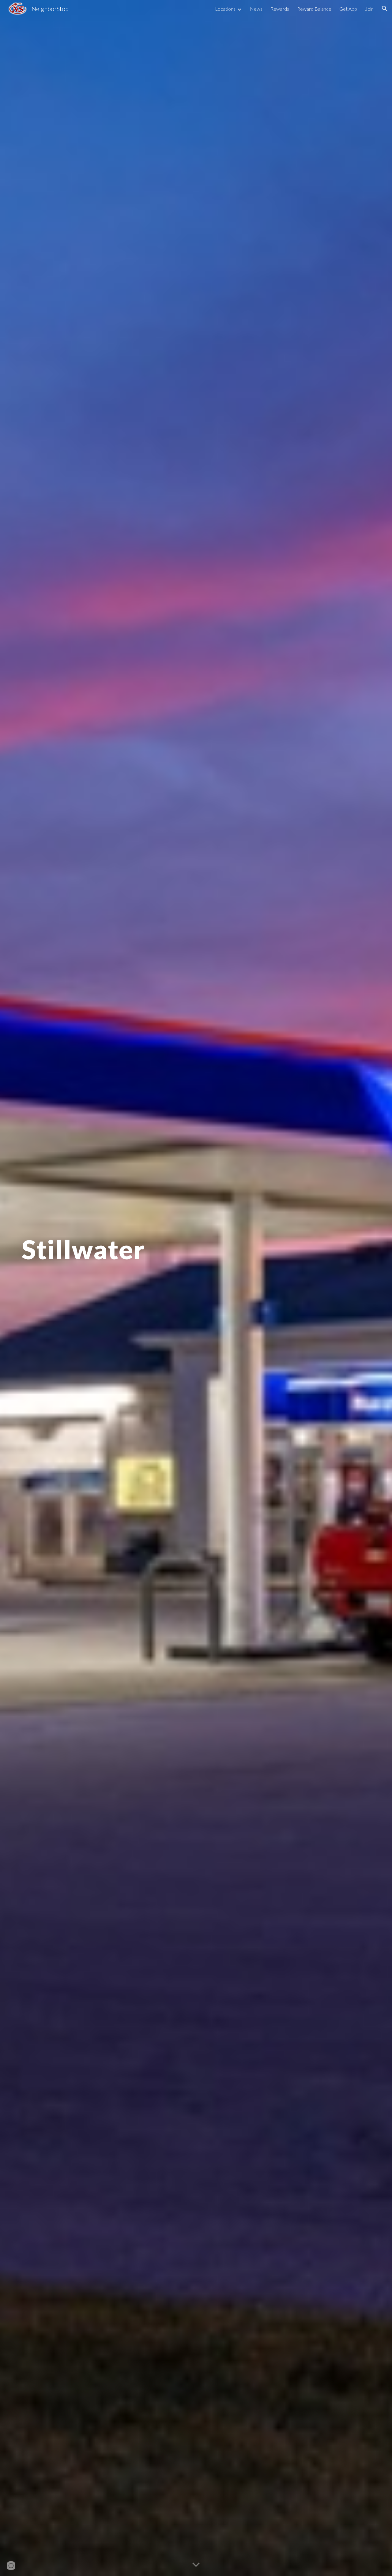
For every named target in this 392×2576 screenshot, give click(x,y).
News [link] (256, 9)
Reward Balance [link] (314, 9)
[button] (385, 9)
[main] (196, 1288)
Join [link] (369, 9)
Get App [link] (348, 9)
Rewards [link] (280, 9)
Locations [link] (225, 9)
